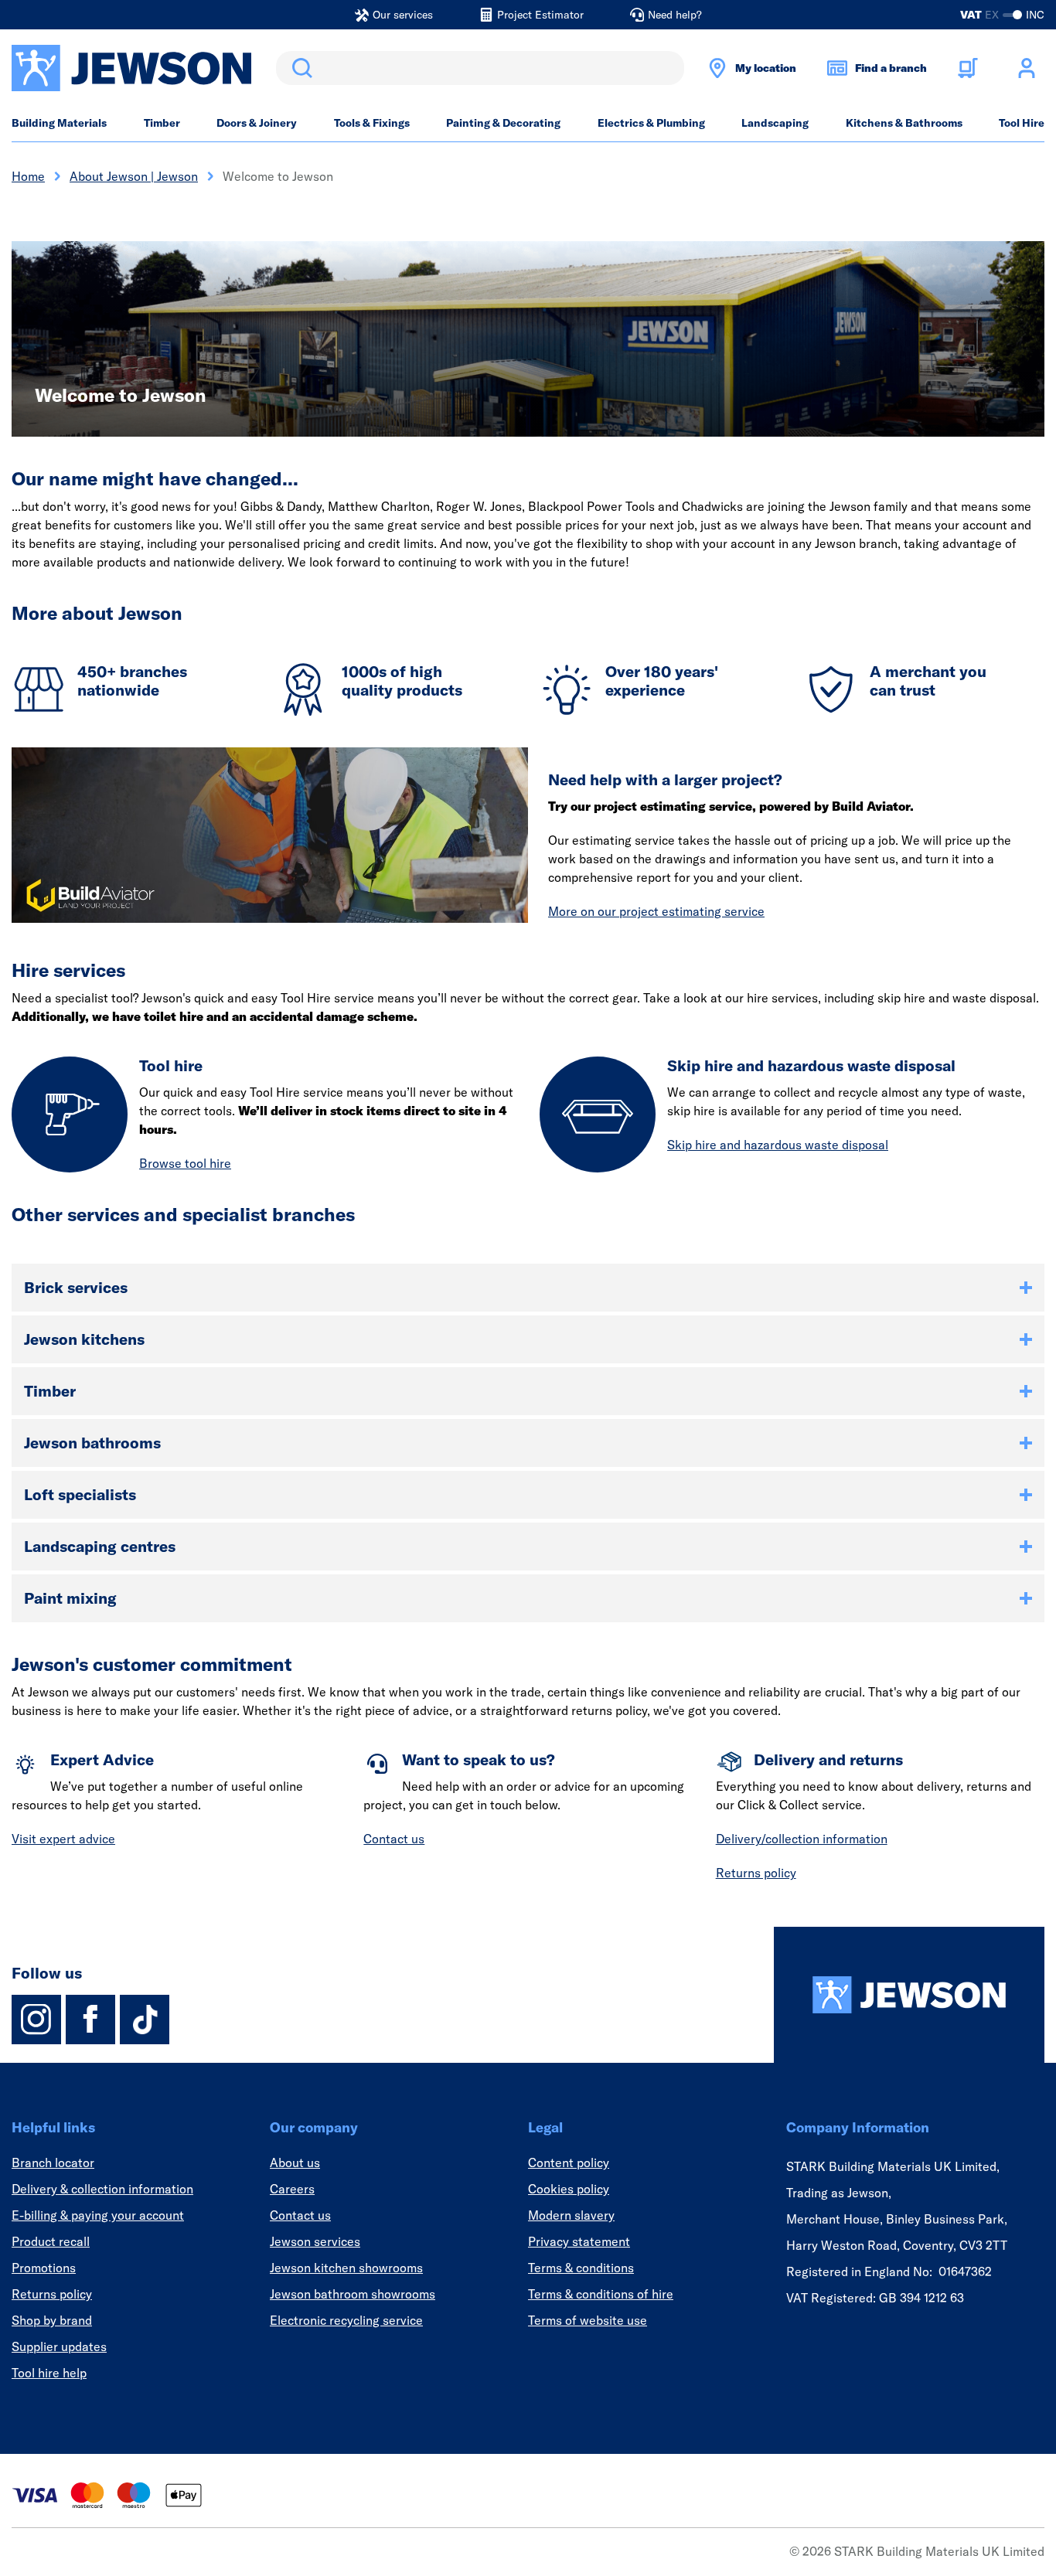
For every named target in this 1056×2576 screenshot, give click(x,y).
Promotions (44, 2268)
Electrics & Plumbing (651, 123)
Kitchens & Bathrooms (904, 123)
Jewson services (315, 2241)
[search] (480, 68)
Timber (162, 123)
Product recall (51, 2241)
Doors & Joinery (257, 123)
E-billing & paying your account (98, 2215)
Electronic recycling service (346, 2320)
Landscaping (775, 123)
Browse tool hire (185, 1163)
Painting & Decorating (503, 123)
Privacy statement (579, 2241)
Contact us (394, 1839)
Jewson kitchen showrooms (346, 2268)
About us (295, 2163)
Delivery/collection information (802, 1839)
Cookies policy (569, 2189)
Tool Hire (1022, 123)
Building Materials (59, 123)
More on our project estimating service (656, 911)
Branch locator (53, 2163)
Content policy (569, 2163)
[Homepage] (909, 1995)
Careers (292, 2189)
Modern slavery (571, 2215)
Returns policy (756, 1873)
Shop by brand (52, 2320)
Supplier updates (59, 2346)
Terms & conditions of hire (601, 2294)
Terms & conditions (581, 2268)
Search (299, 68)
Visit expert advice (63, 1839)
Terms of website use (588, 2320)
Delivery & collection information (102, 2189)
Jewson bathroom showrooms (353, 2294)
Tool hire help (49, 2373)
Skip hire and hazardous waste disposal (778, 1145)
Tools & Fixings (372, 123)
